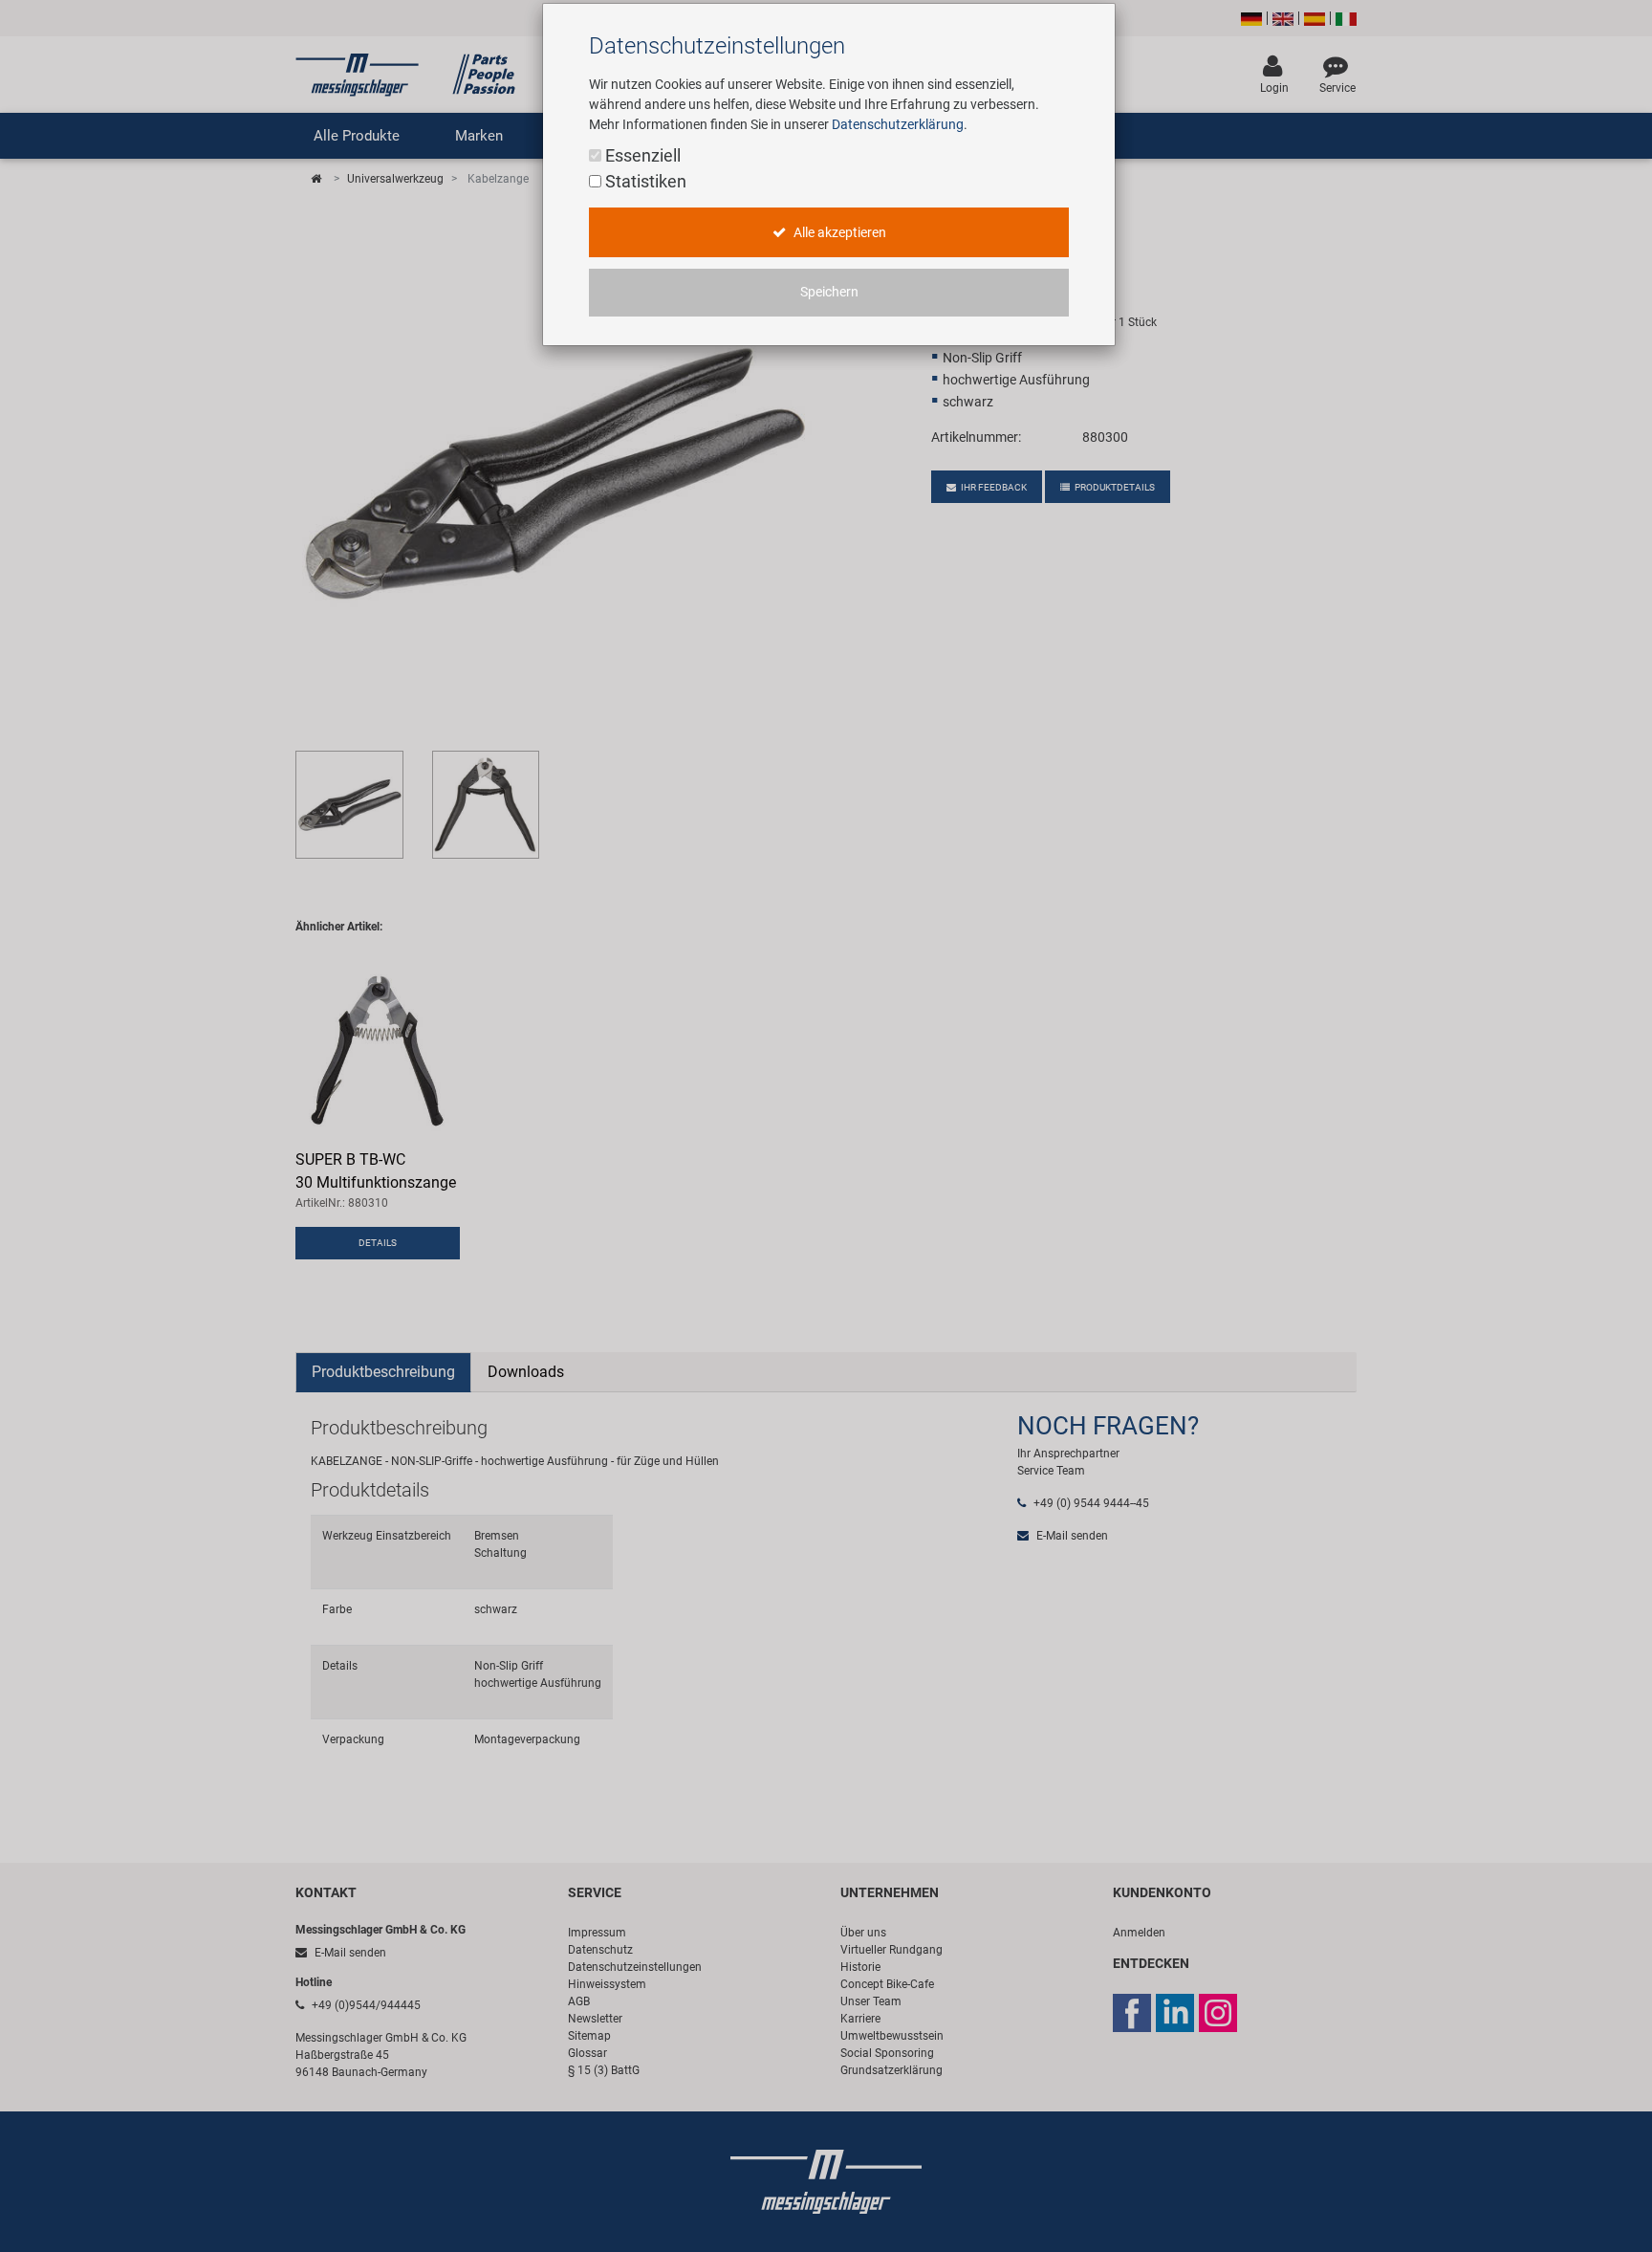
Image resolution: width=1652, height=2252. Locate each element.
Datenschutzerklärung (898, 124)
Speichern (829, 292)
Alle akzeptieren (838, 233)
